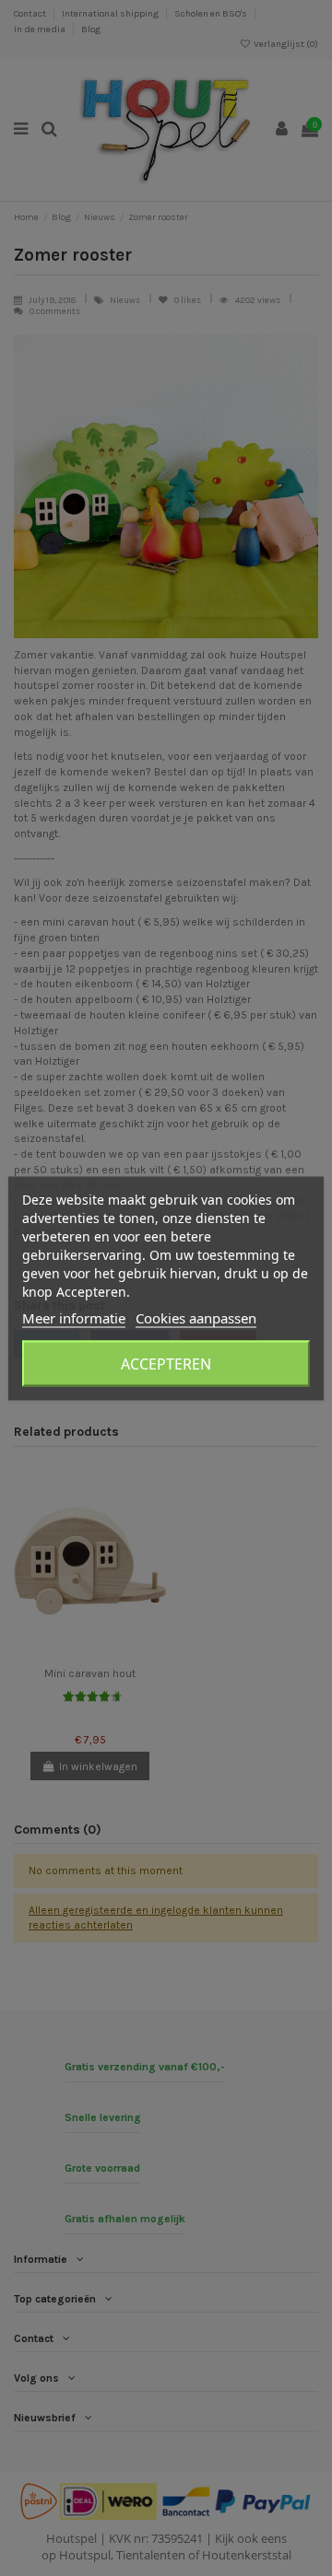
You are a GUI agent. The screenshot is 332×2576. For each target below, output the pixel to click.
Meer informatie (74, 1317)
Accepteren (166, 1363)
